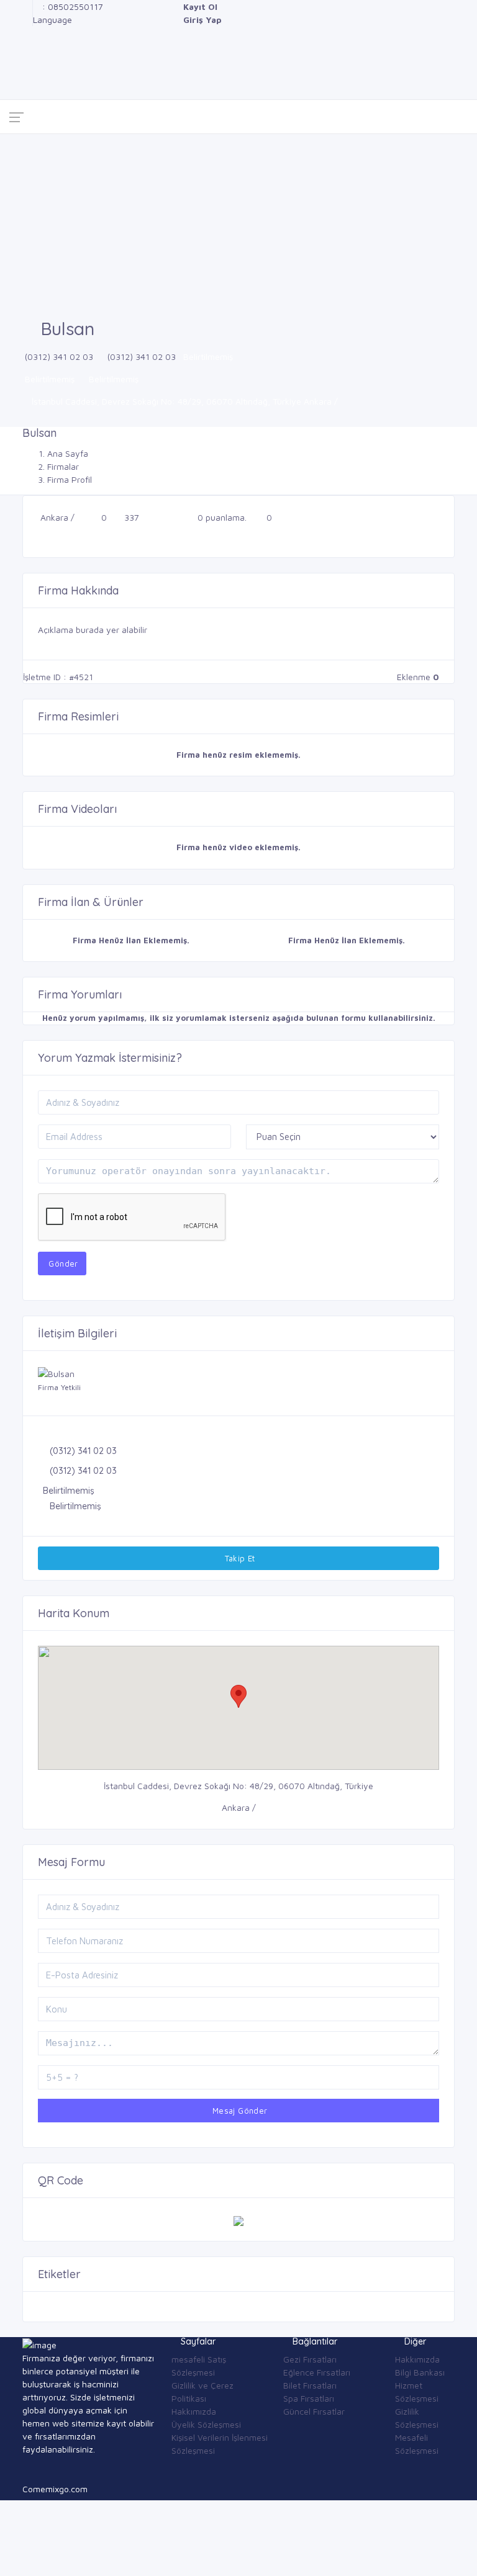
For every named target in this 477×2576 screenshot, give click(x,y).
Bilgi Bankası (420, 2372)
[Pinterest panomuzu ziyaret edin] (26, 85)
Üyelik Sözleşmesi (206, 2424)
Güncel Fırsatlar (314, 2411)
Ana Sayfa (68, 453)
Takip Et (238, 1558)
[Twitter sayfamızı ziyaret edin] (26, 33)
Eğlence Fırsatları (317, 2372)
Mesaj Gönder (238, 2111)
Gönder (62, 1263)
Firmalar (63, 466)
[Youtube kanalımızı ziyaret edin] (26, 59)
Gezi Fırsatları (310, 2359)
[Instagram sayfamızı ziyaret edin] (26, 72)
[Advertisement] (238, 227)
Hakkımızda (194, 2411)
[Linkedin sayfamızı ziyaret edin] (26, 46)
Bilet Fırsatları (310, 2385)
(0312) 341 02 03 (59, 357)
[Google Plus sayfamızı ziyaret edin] (26, 20)
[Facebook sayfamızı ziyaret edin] (26, 7)
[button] (238, 1696)
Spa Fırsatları (309, 2398)
